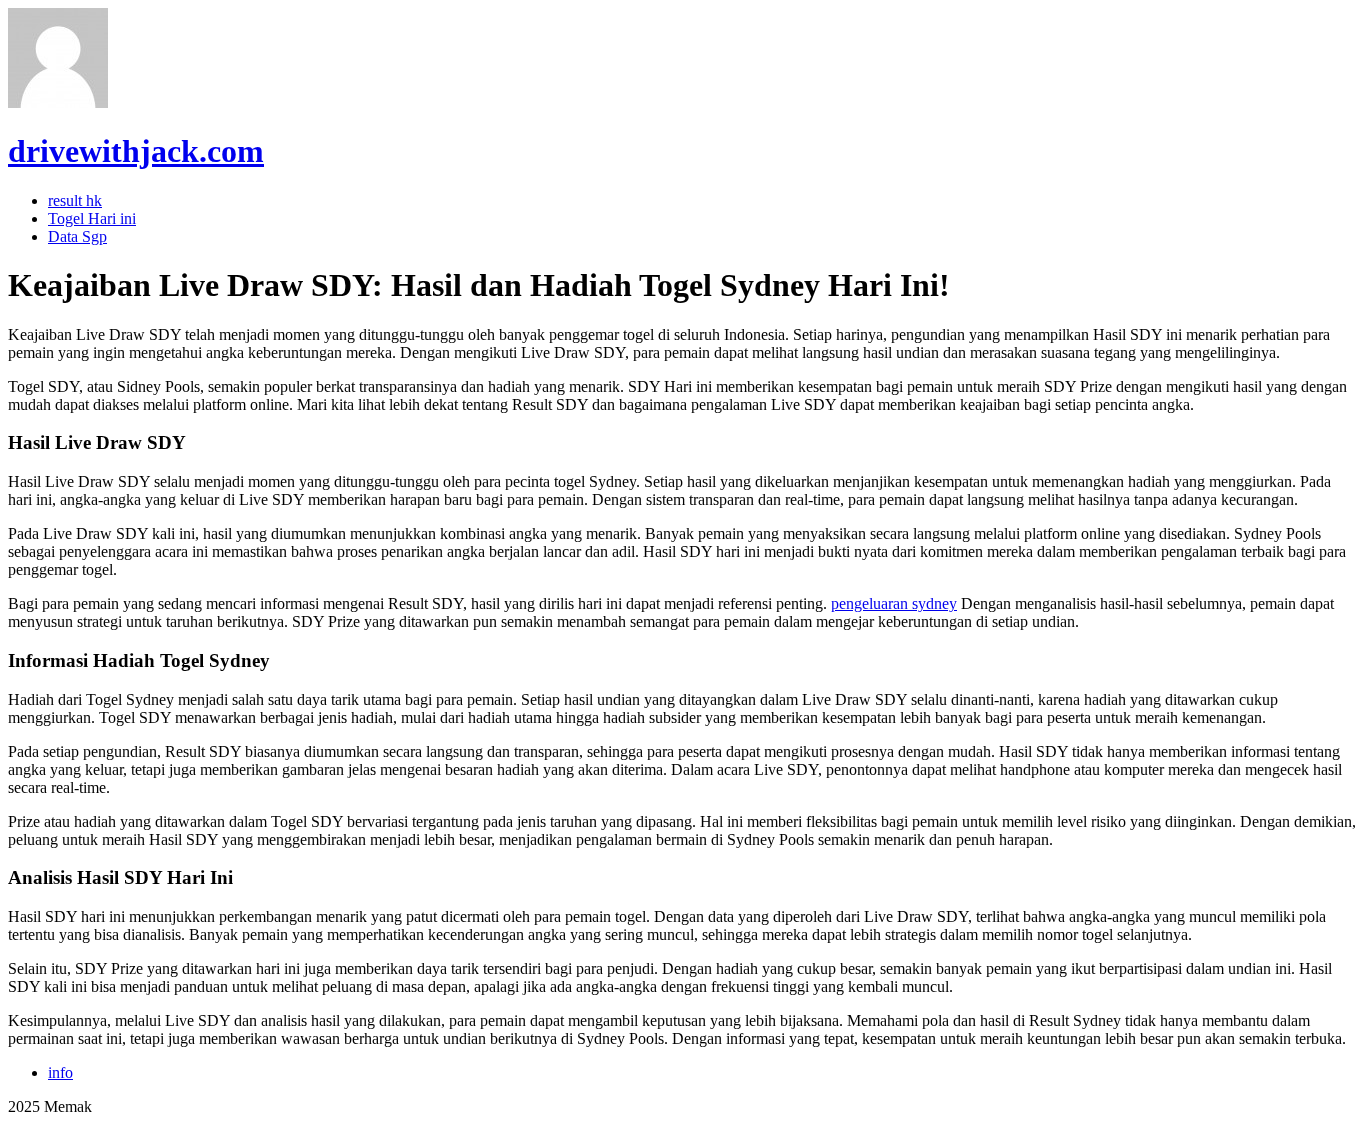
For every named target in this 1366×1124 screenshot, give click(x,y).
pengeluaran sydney (894, 603)
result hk (75, 200)
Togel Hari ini (92, 218)
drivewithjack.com (136, 151)
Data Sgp (77, 236)
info (60, 1072)
